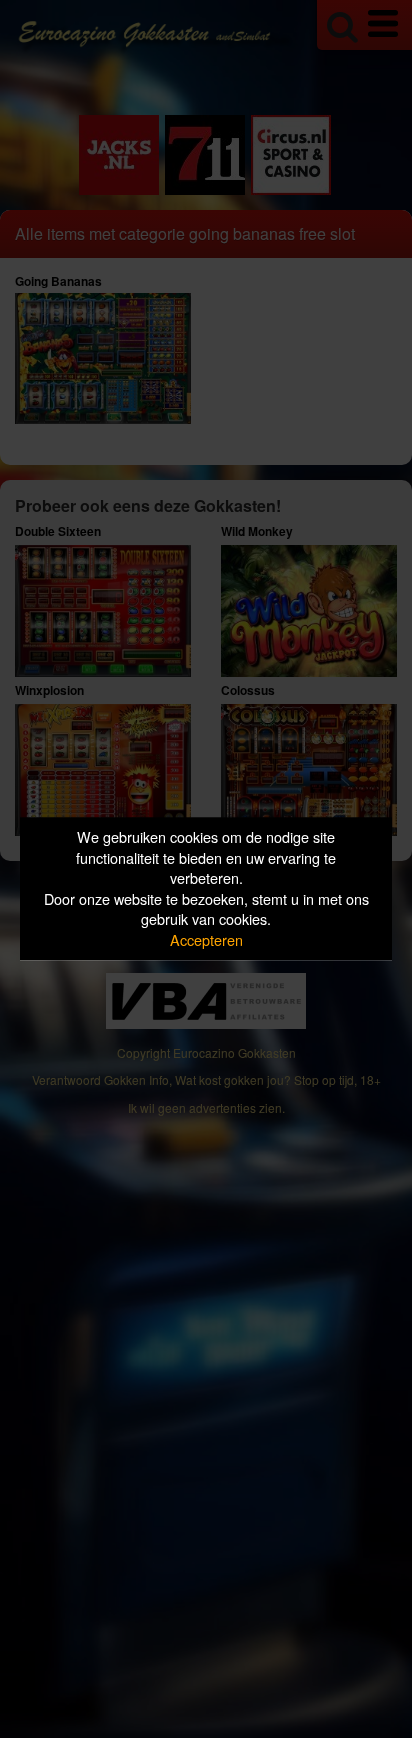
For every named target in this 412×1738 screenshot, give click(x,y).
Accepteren (206, 939)
